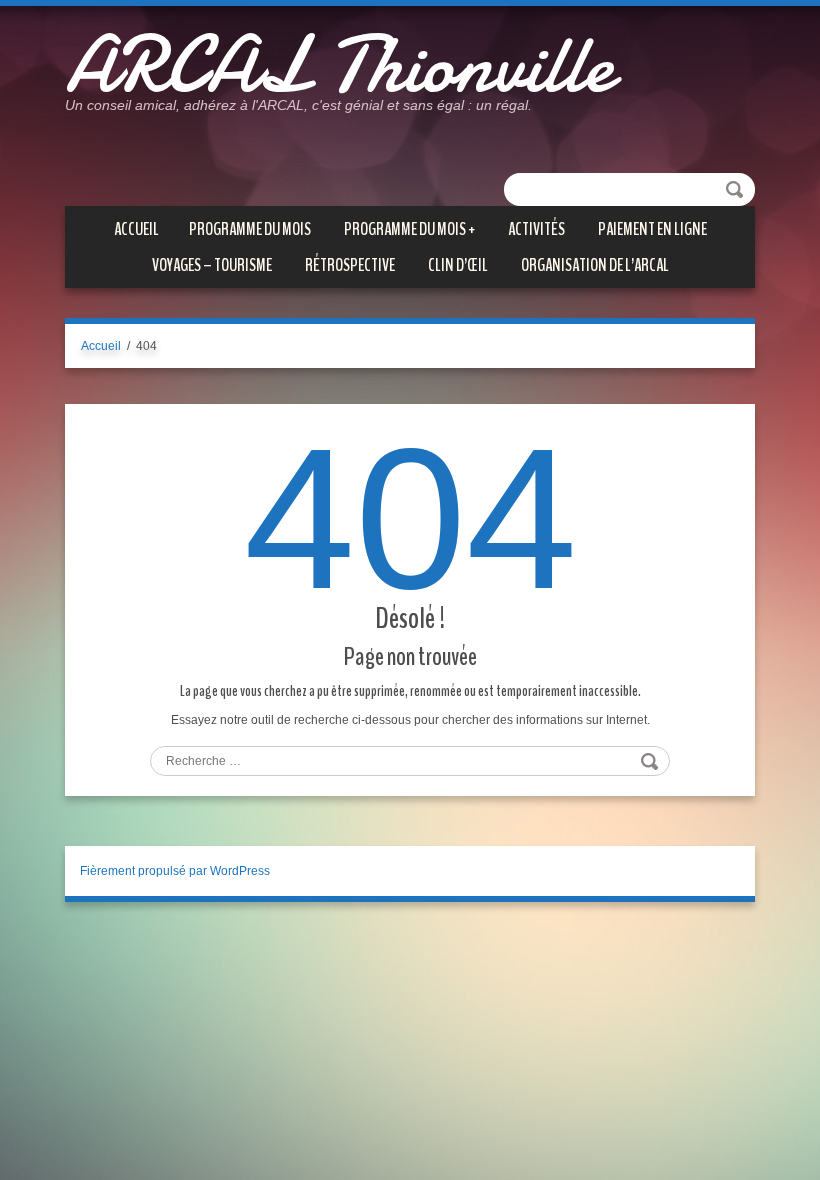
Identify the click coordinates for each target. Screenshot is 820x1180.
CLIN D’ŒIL (458, 265)
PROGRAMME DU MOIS (250, 229)
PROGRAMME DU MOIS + (409, 229)
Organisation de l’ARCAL (595, 265)
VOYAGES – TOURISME (212, 265)
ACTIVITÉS (536, 229)
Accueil (136, 229)
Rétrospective (350, 265)
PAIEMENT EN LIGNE (652, 229)
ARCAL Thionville (339, 65)
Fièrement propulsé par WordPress (175, 871)
